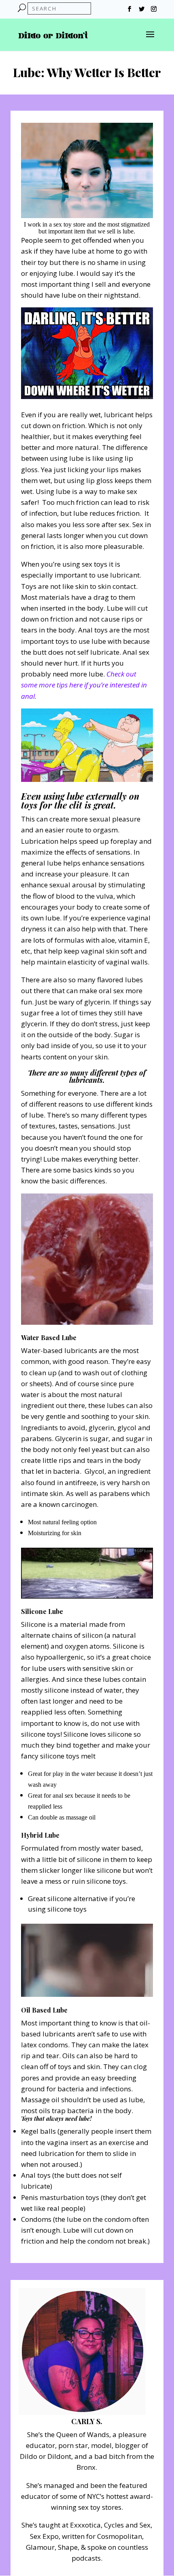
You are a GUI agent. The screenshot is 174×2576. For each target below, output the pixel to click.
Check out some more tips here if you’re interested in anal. (84, 685)
